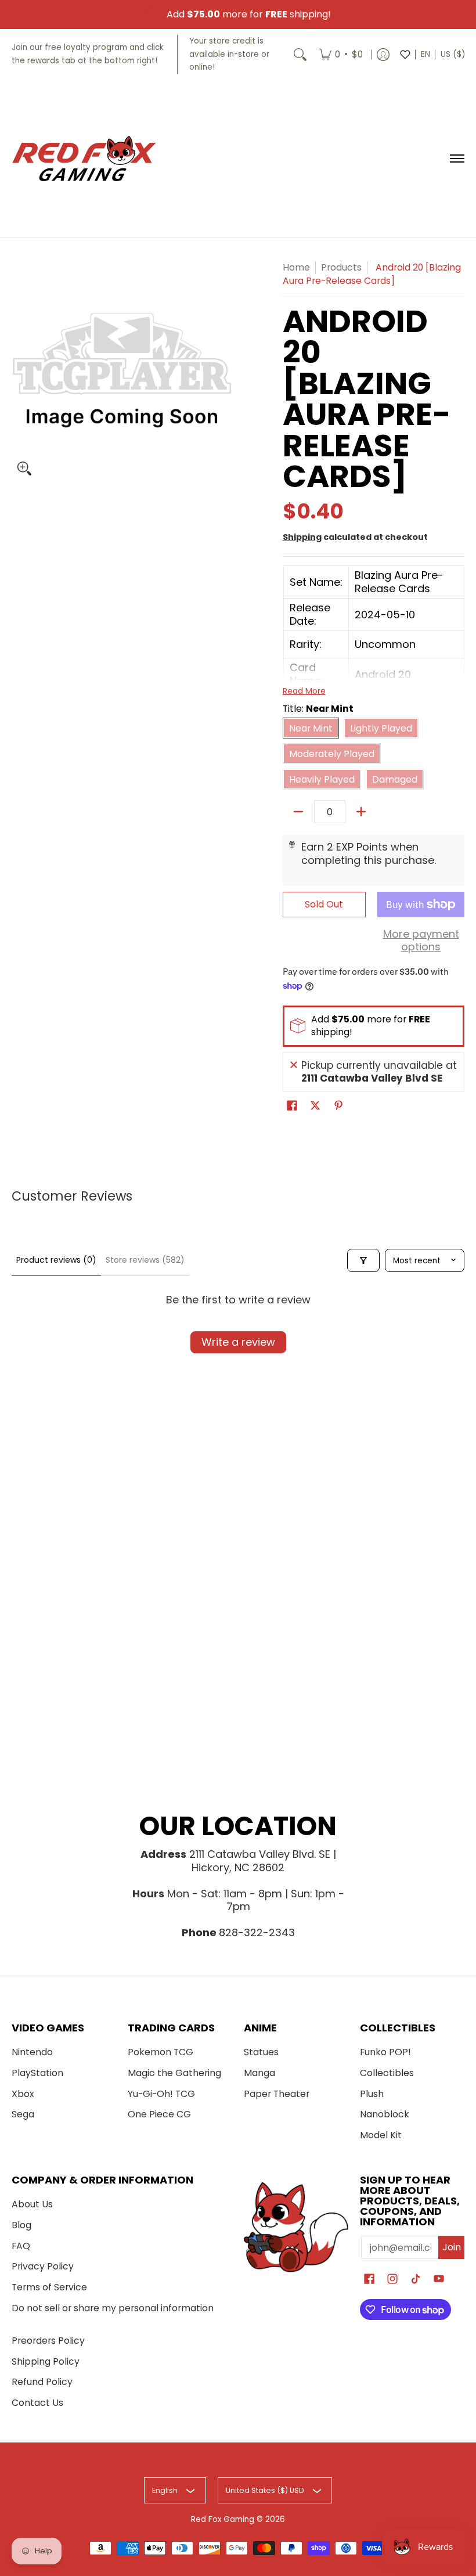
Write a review (238, 1342)
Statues (261, 2052)
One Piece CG (159, 2114)
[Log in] (383, 55)
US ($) (453, 54)
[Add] (361, 812)
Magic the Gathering (174, 2073)
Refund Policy (42, 2382)
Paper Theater (277, 2094)
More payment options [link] (421, 941)
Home (296, 267)
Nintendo (32, 2052)
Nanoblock (385, 2114)
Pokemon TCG (161, 2052)
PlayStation (37, 2073)
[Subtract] (298, 812)
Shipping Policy (46, 2361)
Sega (23, 2114)
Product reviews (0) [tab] (56, 1260)
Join (452, 2247)
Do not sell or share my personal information (113, 2308)
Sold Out (324, 904)
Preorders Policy (48, 2341)
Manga (259, 2073)
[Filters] (363, 1260)
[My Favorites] (405, 55)
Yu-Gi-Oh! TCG (161, 2094)
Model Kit (381, 2135)
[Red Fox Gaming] (84, 158)
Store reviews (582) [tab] (145, 1260)
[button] (292, 1107)
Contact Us (37, 2403)
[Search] (300, 55)
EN (425, 54)
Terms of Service (49, 2287)
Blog (21, 2225)
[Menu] (457, 158)
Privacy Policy (43, 2266)
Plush (372, 2094)
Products (341, 267)
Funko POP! (385, 2052)
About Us (32, 2204)
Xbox (23, 2094)
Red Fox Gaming (223, 2519)
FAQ (21, 2246)
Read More (304, 691)
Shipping (302, 537)
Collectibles (387, 2073)
